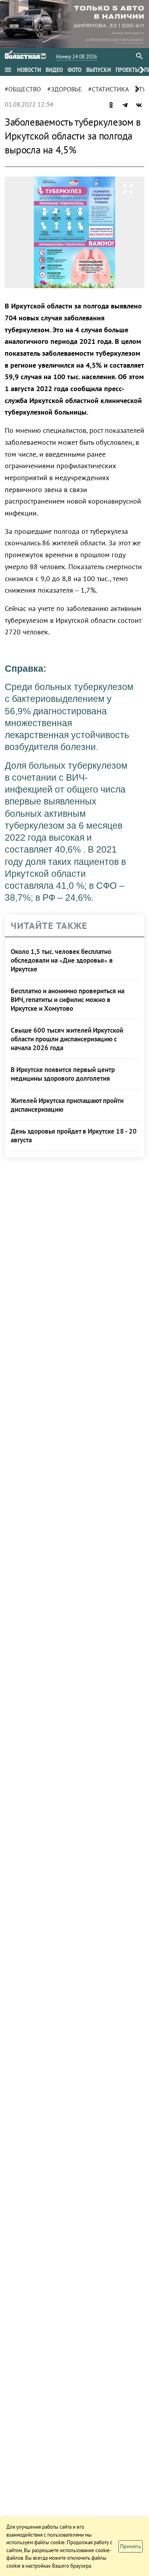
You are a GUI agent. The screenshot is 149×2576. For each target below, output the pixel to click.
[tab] (29, 70)
